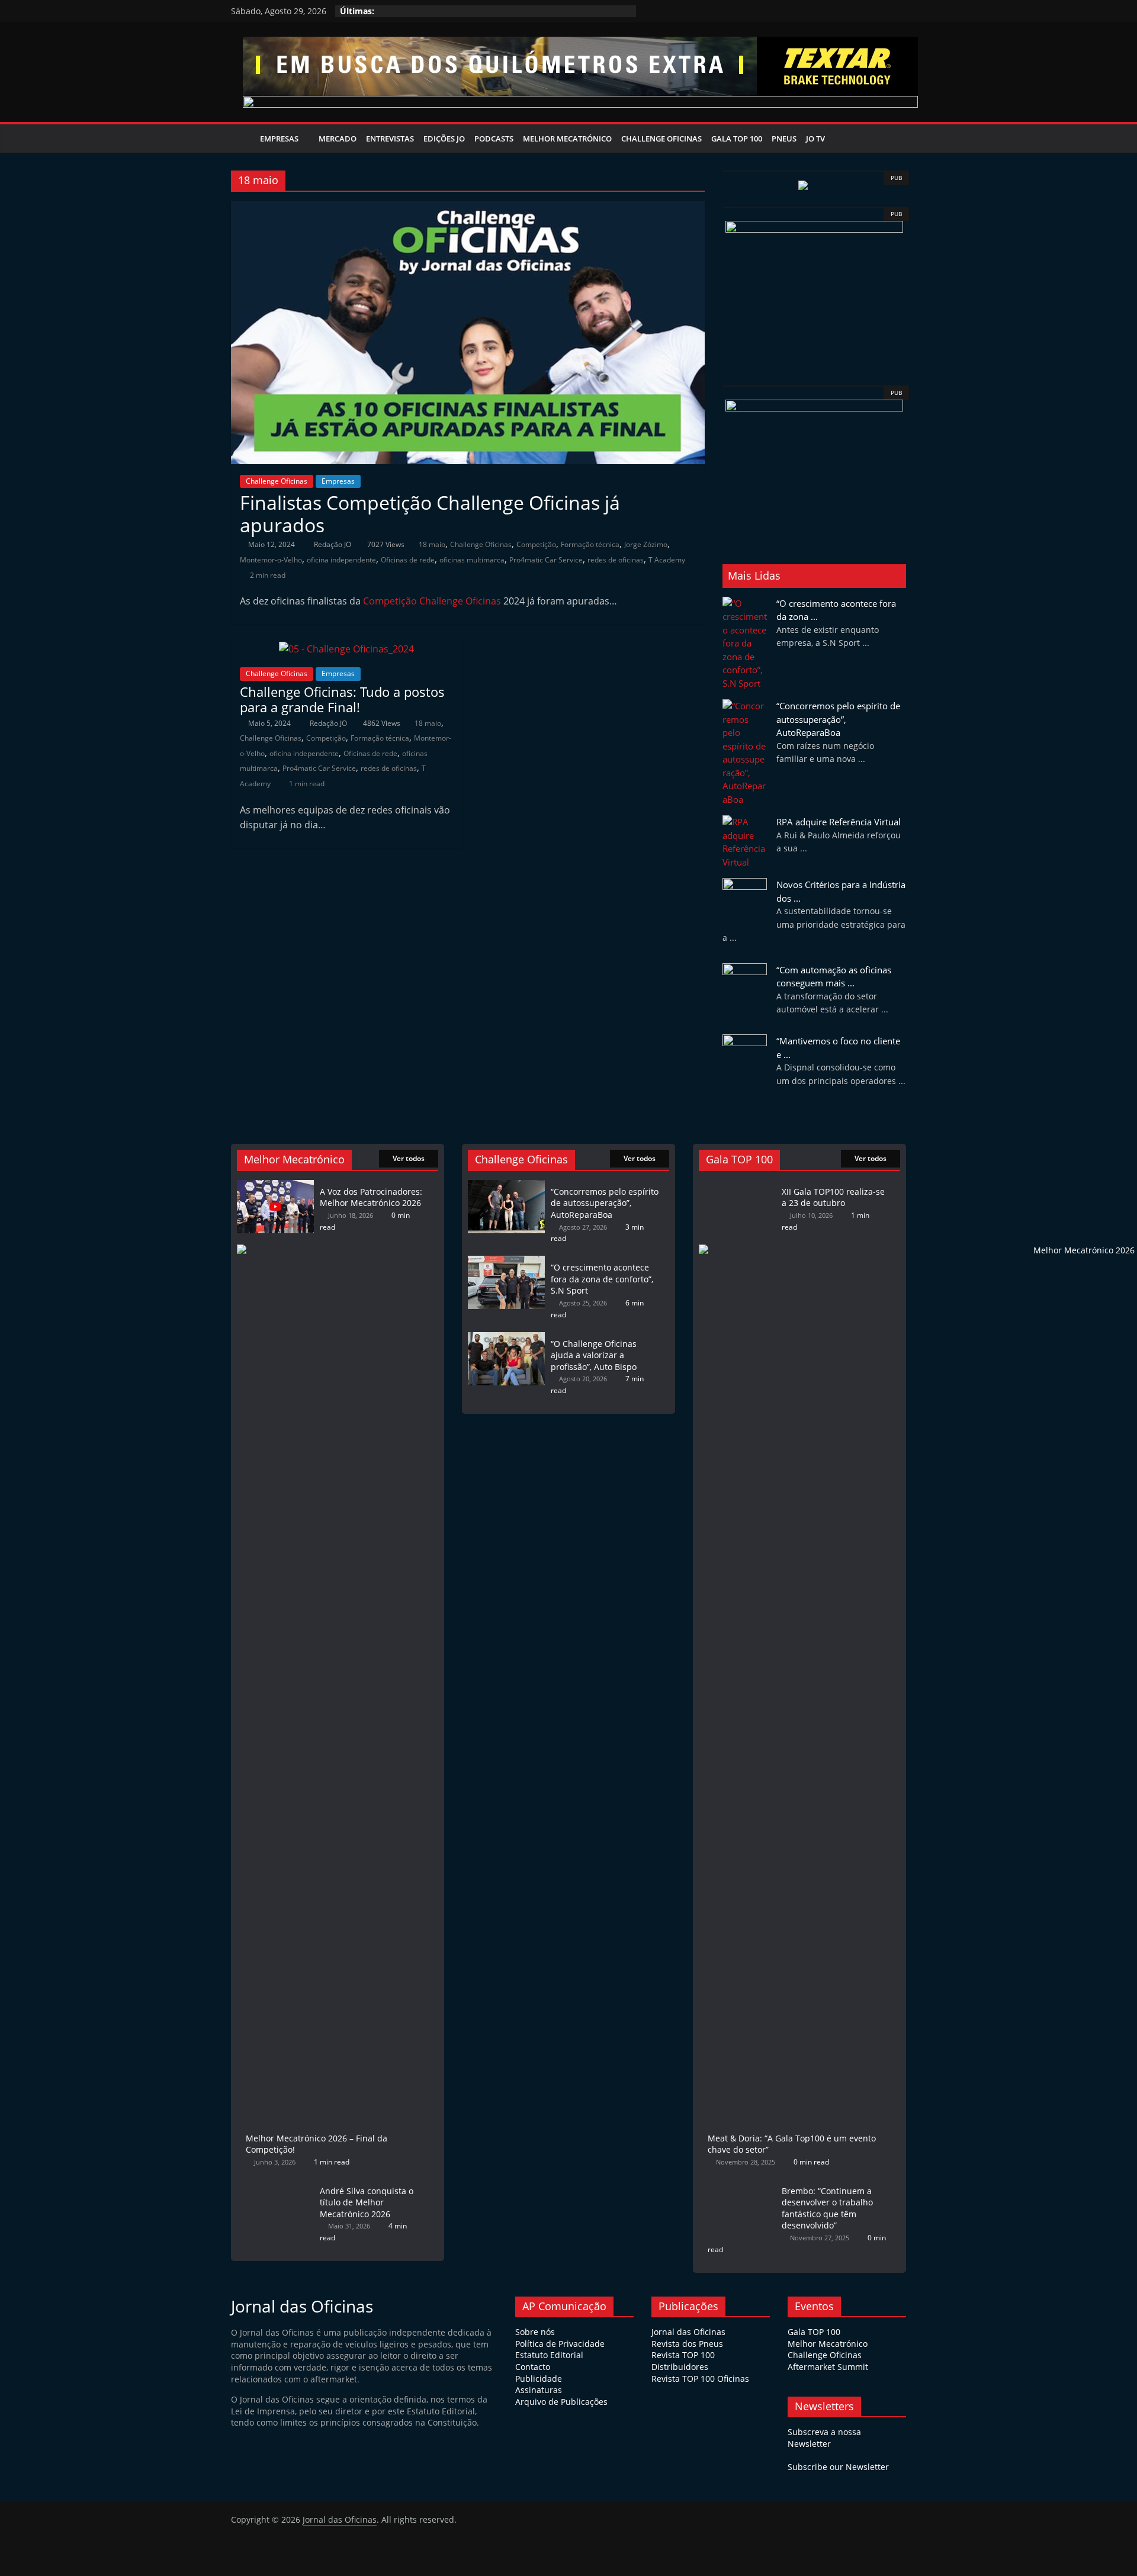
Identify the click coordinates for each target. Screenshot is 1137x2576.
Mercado (338, 139)
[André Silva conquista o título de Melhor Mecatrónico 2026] (275, 2185)
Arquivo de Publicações (561, 2402)
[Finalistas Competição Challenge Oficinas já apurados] (468, 208)
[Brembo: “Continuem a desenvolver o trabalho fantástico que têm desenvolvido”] (737, 2185)
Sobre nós (535, 2332)
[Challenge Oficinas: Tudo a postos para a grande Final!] (346, 649)
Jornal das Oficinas (688, 2332)
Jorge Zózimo (646, 544)
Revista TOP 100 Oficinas (700, 2379)
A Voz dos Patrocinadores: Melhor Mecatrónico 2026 (371, 1197)
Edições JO (444, 139)
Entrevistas (390, 139)
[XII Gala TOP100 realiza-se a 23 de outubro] (737, 1186)
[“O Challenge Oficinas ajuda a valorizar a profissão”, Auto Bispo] (506, 1338)
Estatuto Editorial (549, 2355)
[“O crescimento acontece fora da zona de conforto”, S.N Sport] (506, 1261)
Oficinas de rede (408, 560)
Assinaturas (539, 2390)
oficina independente (341, 560)
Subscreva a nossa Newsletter (824, 2438)
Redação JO (333, 544)
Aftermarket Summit (828, 2367)
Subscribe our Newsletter (838, 2467)
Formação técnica (590, 544)
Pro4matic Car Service (546, 560)
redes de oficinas (616, 560)
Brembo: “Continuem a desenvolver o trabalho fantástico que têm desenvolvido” (827, 2208)
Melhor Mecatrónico (567, 139)
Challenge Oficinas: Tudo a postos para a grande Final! (342, 699)
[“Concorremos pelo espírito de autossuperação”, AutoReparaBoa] (506, 1186)
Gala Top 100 (737, 139)
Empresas (279, 139)
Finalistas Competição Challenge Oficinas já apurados (430, 514)
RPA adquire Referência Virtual (839, 822)
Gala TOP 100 (814, 2332)
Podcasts (494, 139)
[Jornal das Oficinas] (243, 139)
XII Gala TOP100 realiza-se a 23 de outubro (833, 1197)
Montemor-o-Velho (271, 560)
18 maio (432, 544)
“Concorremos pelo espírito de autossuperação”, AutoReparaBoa (838, 719)
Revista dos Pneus (687, 2344)
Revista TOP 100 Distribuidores (683, 2361)
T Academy (667, 560)
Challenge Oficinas (661, 139)
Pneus (784, 139)
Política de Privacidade (560, 2344)
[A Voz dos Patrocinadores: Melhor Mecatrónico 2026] (275, 1186)
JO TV (815, 139)
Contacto (533, 2367)
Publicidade (539, 2379)
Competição (536, 544)
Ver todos (409, 1158)
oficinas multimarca (472, 560)
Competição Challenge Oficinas (432, 601)
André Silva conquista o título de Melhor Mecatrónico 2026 (367, 2202)
